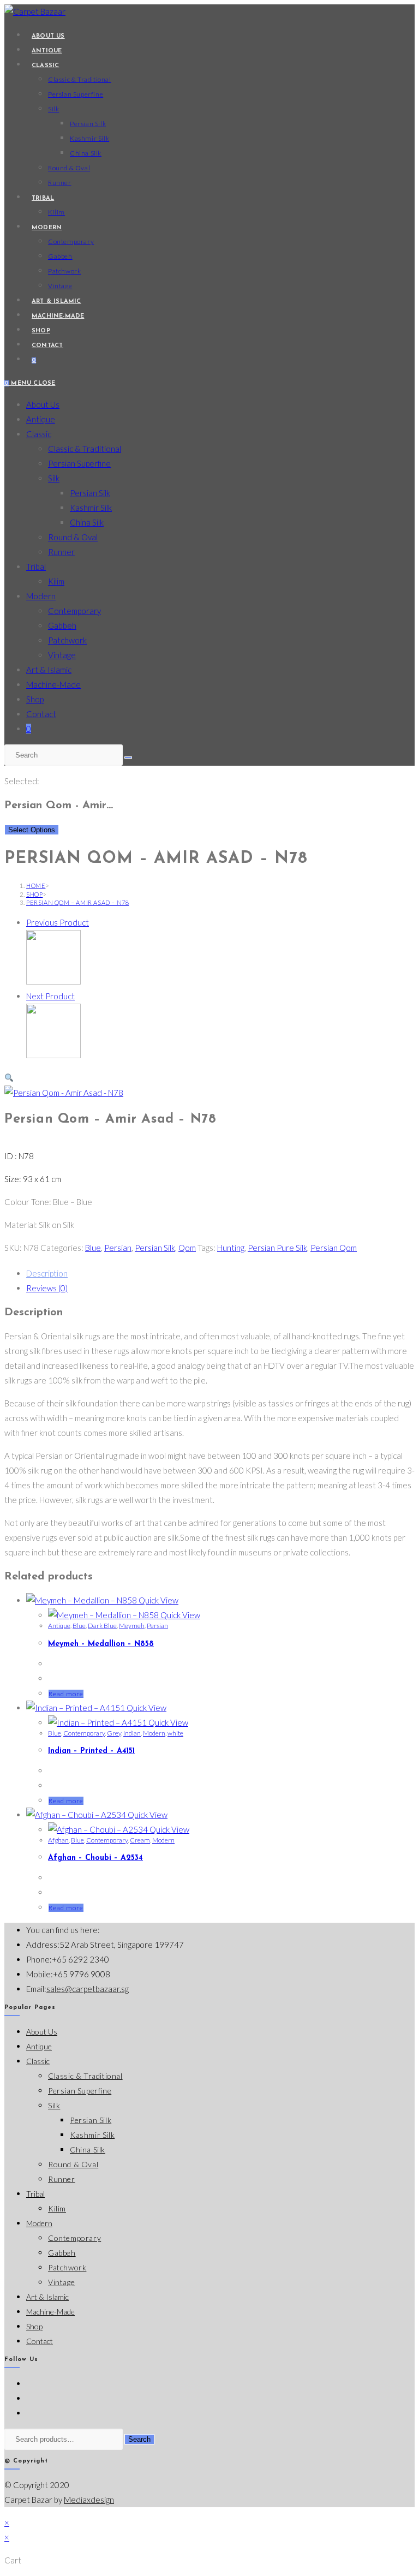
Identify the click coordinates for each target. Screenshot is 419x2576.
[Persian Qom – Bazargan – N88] (53, 1055)
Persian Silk (90, 493)
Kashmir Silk (91, 508)
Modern (41, 596)
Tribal (36, 567)
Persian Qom (334, 1248)
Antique (41, 419)
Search (139, 2439)
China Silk (87, 522)
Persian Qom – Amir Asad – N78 (77, 902)
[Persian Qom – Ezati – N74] (53, 981)
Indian (132, 1733)
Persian (118, 1248)
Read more (66, 1694)
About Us (43, 404)
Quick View (158, 1600)
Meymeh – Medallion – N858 (101, 1644)
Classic (39, 434)
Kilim (56, 581)
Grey (114, 1733)
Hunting (231, 1248)
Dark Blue (102, 1626)
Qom (187, 1248)
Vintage (62, 655)
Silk (54, 478)
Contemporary (74, 611)
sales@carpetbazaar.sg (88, 1989)
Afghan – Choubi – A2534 (95, 1858)
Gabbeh (62, 625)
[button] (9, 1078)
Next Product (50, 996)
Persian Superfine (79, 463)
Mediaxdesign (89, 2500)
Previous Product (58, 922)
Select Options (32, 830)
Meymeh (132, 1626)
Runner (61, 552)
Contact (41, 714)
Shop (35, 699)
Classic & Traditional (85, 449)
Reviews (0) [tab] (47, 1288)
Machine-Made (53, 684)
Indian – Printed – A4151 (91, 1751)
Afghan (58, 1840)
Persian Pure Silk (277, 1248)
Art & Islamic (49, 670)
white (175, 1733)
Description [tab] (47, 1273)
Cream (140, 1840)
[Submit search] (128, 758)
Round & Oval (73, 537)
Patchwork (67, 640)
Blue (93, 1248)
